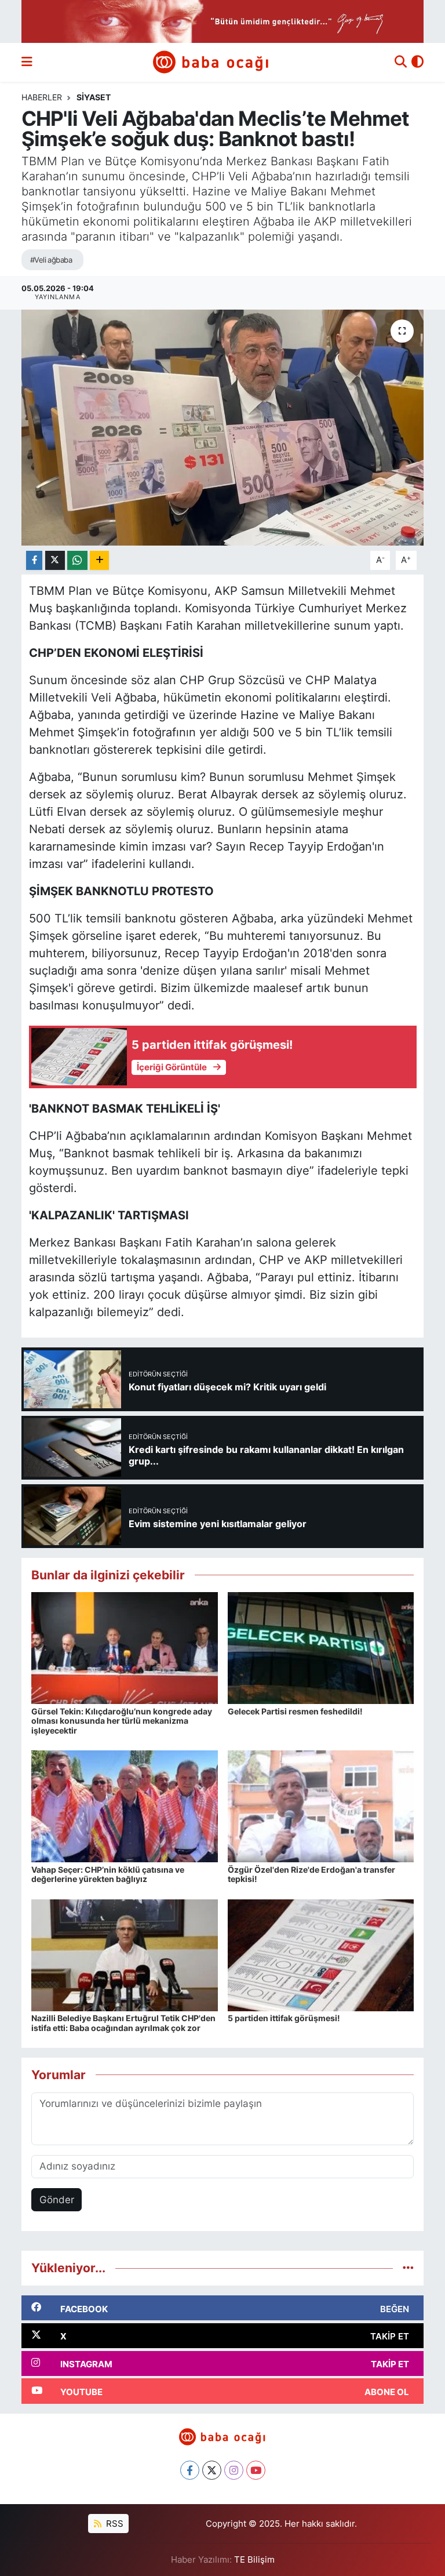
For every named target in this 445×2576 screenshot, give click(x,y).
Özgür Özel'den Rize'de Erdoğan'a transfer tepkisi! (311, 1874)
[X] (212, 2470)
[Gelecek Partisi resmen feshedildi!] (321, 1647)
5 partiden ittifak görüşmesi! (284, 2018)
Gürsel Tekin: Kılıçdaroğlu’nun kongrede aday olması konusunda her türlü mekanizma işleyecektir (122, 1721)
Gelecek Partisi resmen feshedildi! (295, 1711)
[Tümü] (408, 2268)
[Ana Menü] (27, 62)
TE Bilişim (254, 2560)
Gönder (57, 2200)
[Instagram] (234, 2470)
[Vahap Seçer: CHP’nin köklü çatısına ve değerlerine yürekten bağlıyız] (125, 1806)
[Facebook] (190, 2470)
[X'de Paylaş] (55, 560)
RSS (114, 2524)
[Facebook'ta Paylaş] (34, 560)
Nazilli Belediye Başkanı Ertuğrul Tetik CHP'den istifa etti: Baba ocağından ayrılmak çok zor (123, 2023)
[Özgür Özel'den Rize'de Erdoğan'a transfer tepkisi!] (321, 1806)
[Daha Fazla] (99, 560)
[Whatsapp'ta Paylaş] (77, 560)
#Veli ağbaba (51, 260)
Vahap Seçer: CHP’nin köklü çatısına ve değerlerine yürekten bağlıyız (108, 1874)
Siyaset (94, 97)
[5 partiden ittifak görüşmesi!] (321, 1954)
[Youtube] (256, 2470)
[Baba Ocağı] (211, 62)
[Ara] (401, 63)
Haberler (42, 97)
